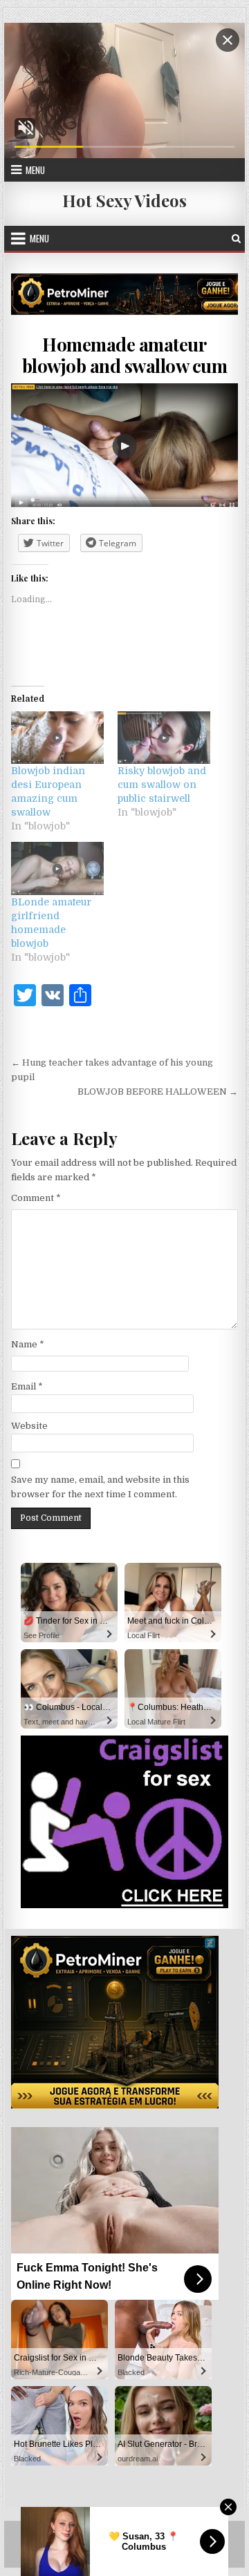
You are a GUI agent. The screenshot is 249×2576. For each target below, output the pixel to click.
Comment (36, 1198)
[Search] (236, 239)
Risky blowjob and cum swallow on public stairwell (162, 785)
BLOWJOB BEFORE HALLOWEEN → (158, 1092)
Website (29, 1426)
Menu (35, 170)
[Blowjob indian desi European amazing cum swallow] (57, 738)
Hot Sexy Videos (124, 200)
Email (27, 1386)
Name (28, 1344)
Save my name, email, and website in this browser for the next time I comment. (100, 1487)
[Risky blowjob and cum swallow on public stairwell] (164, 738)
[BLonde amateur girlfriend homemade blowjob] (57, 868)
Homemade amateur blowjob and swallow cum (125, 355)
